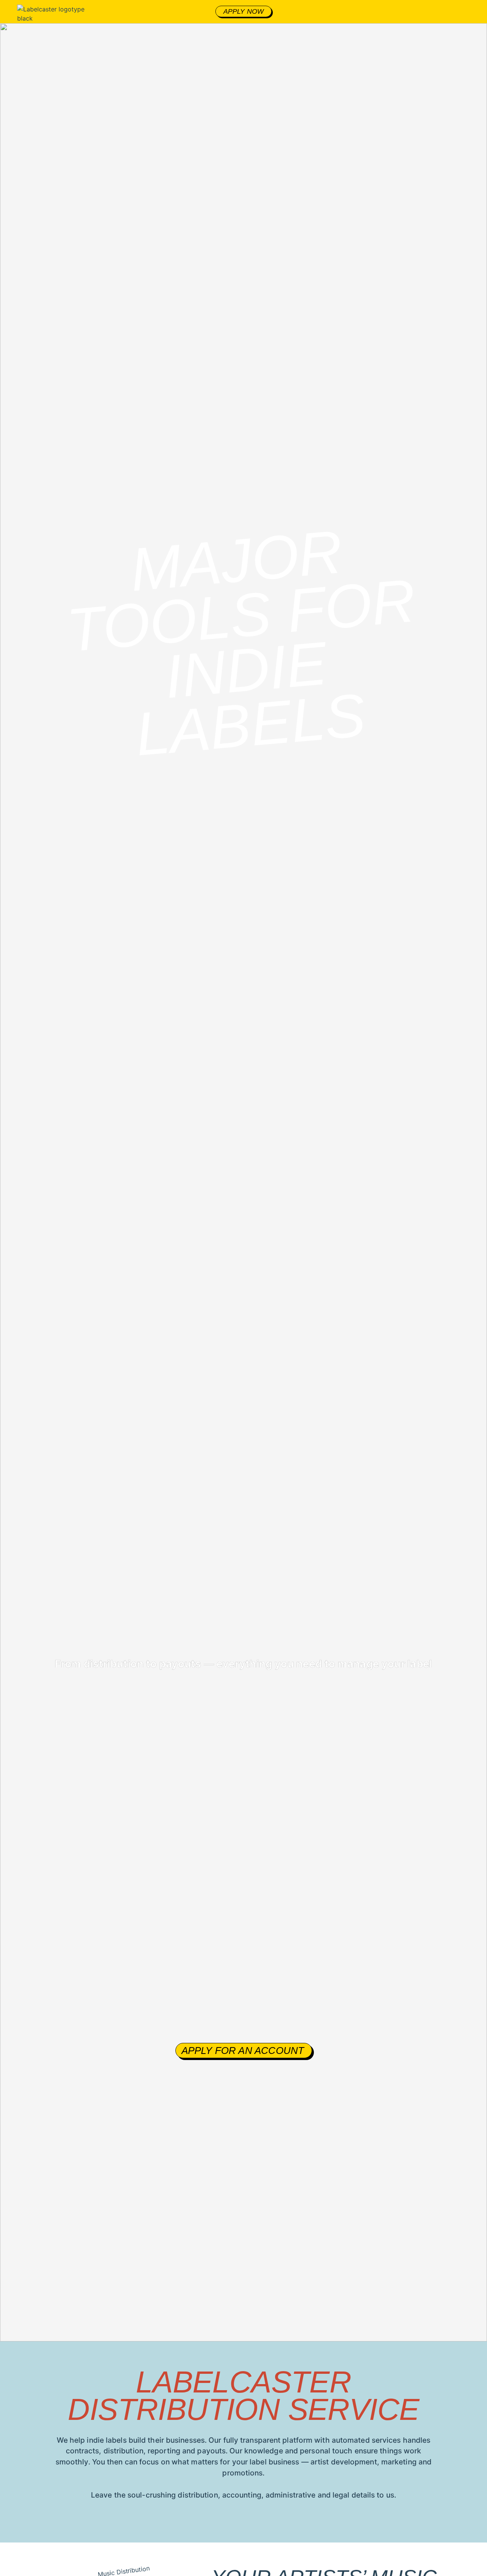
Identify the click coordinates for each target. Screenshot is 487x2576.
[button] (477, 12)
